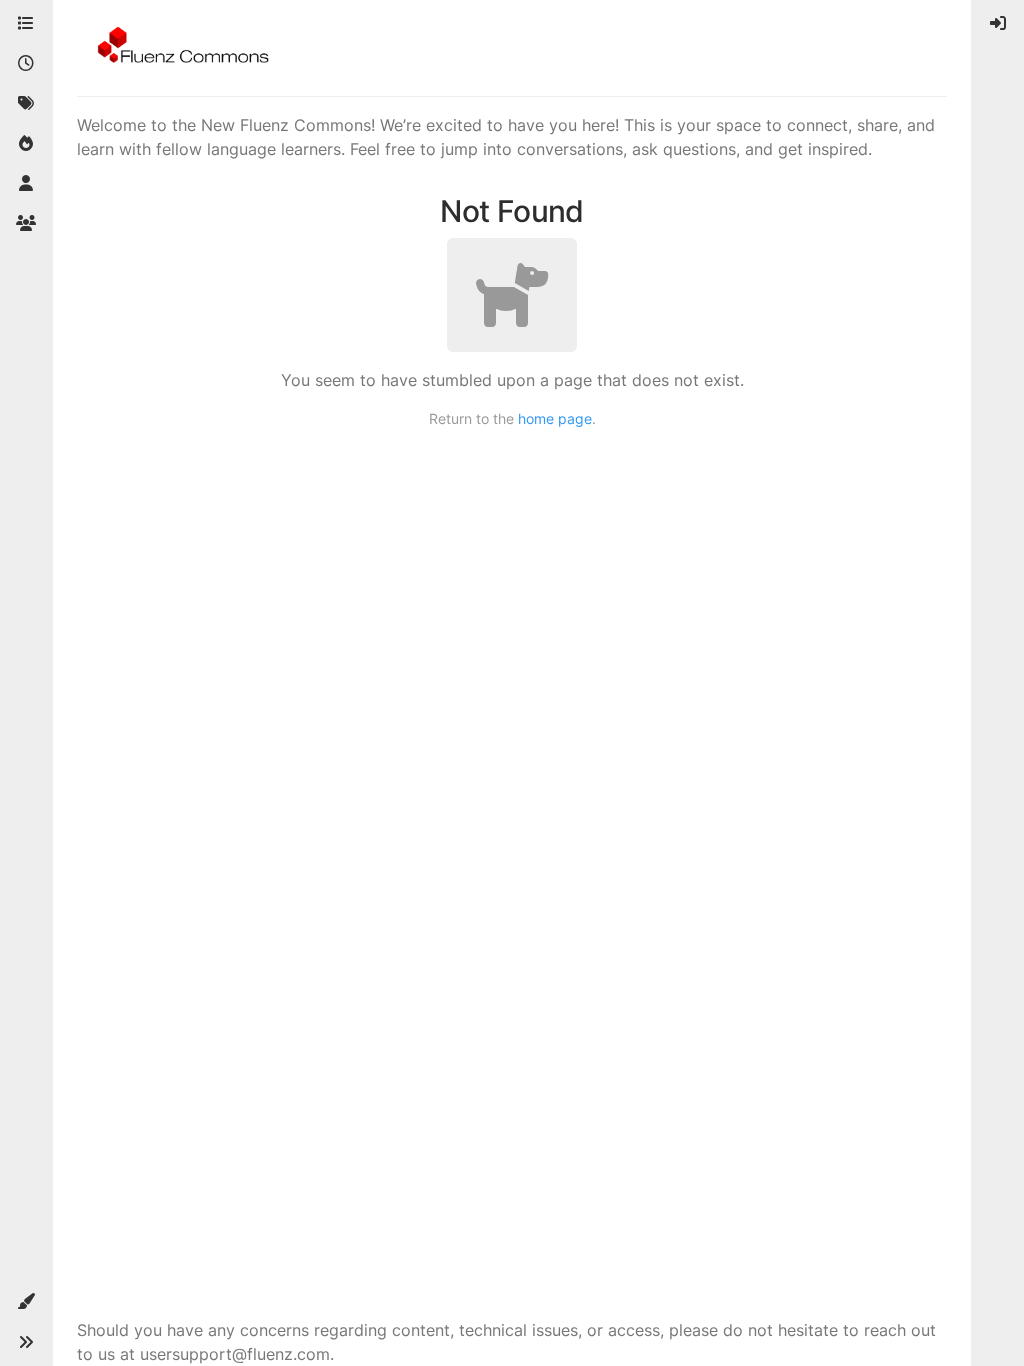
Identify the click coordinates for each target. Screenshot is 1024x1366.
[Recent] (26, 64)
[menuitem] (998, 24)
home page (555, 418)
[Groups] (26, 224)
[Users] (26, 184)
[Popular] (26, 144)
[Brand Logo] (179, 48)
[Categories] (26, 24)
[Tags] (26, 104)
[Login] (998, 24)
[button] (26, 1302)
